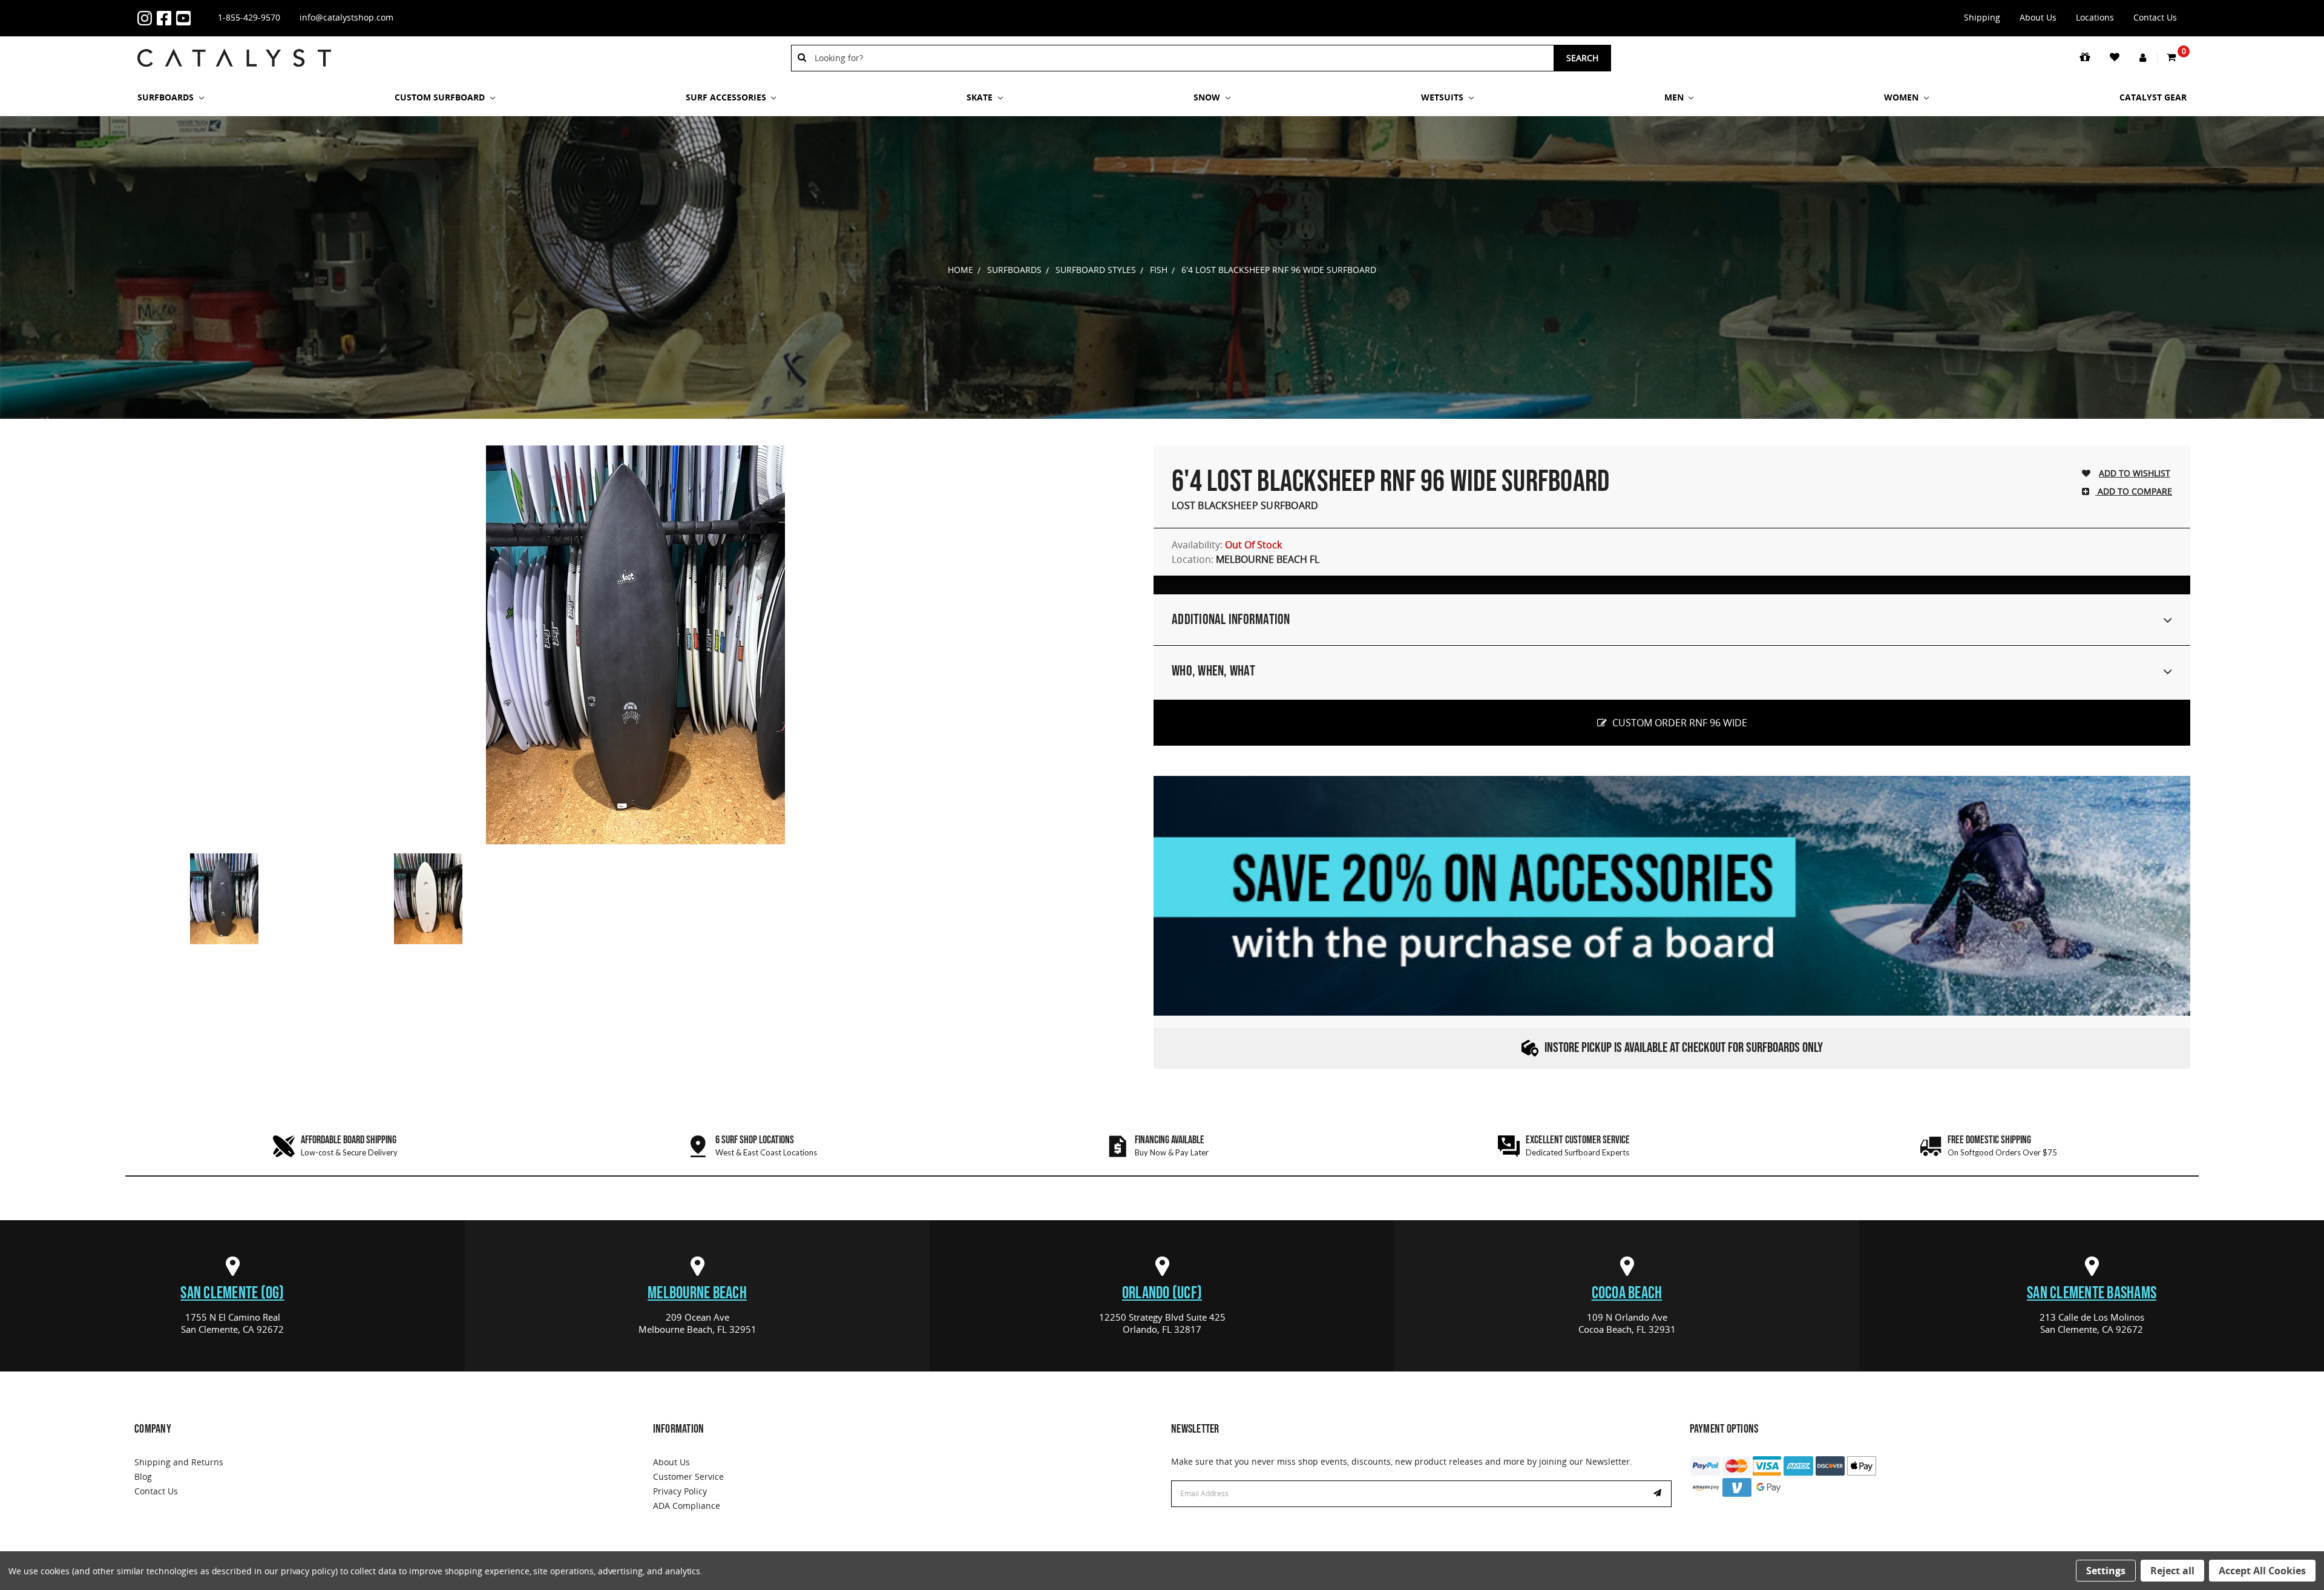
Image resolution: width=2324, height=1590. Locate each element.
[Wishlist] (2116, 57)
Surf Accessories (727, 97)
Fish (1159, 270)
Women (1902, 97)
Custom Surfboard (441, 97)
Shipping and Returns (179, 1462)
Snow (1208, 97)
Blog (143, 1477)
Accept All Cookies (2262, 1571)
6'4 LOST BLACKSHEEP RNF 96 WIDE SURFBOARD (1279, 270)
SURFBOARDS (167, 97)
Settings (2106, 1571)
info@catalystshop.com (346, 17)
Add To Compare (2134, 491)
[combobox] (1180, 58)
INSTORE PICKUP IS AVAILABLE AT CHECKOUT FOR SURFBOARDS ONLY (1684, 1048)
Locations (2095, 17)
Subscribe (1659, 1494)
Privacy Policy (680, 1491)
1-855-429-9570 (249, 17)
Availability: (1227, 545)
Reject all (2172, 1571)
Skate (981, 97)
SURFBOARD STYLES (1096, 270)
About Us (2038, 17)
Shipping (1982, 17)
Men (1675, 97)
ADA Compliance (687, 1506)
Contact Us (2155, 17)
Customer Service (688, 1477)
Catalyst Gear (2153, 97)
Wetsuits (1443, 97)
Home (960, 270)
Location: (1246, 559)
